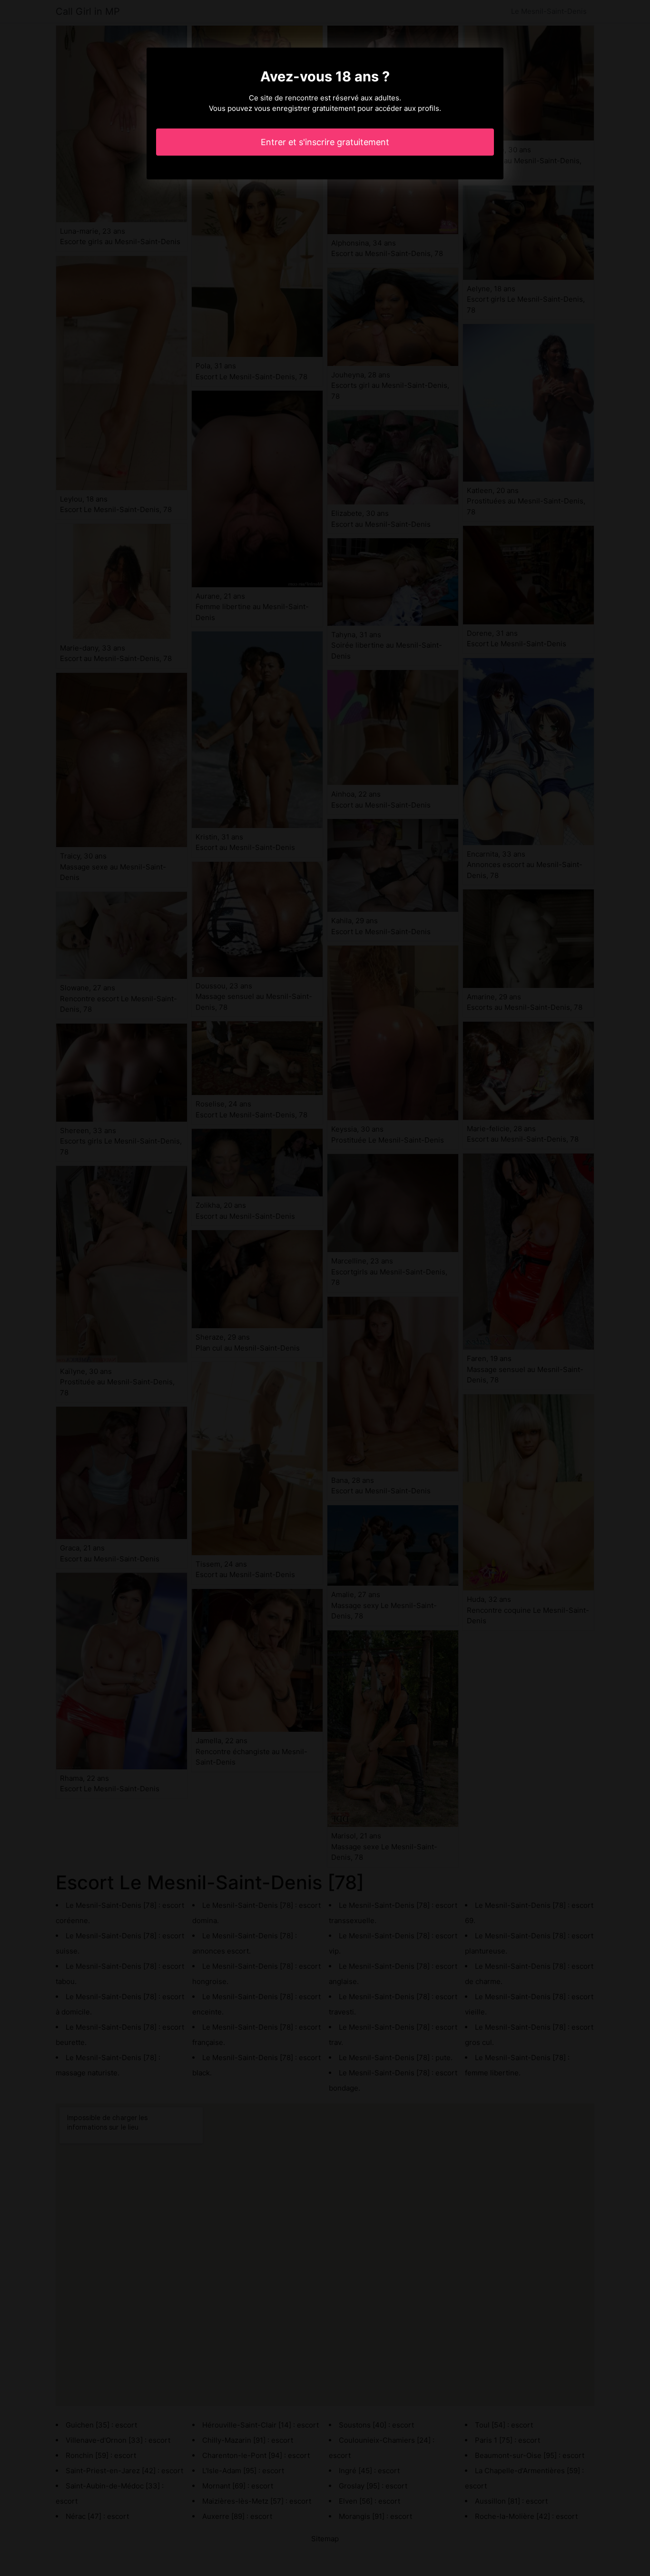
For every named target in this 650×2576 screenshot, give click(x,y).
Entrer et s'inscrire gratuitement (325, 142)
